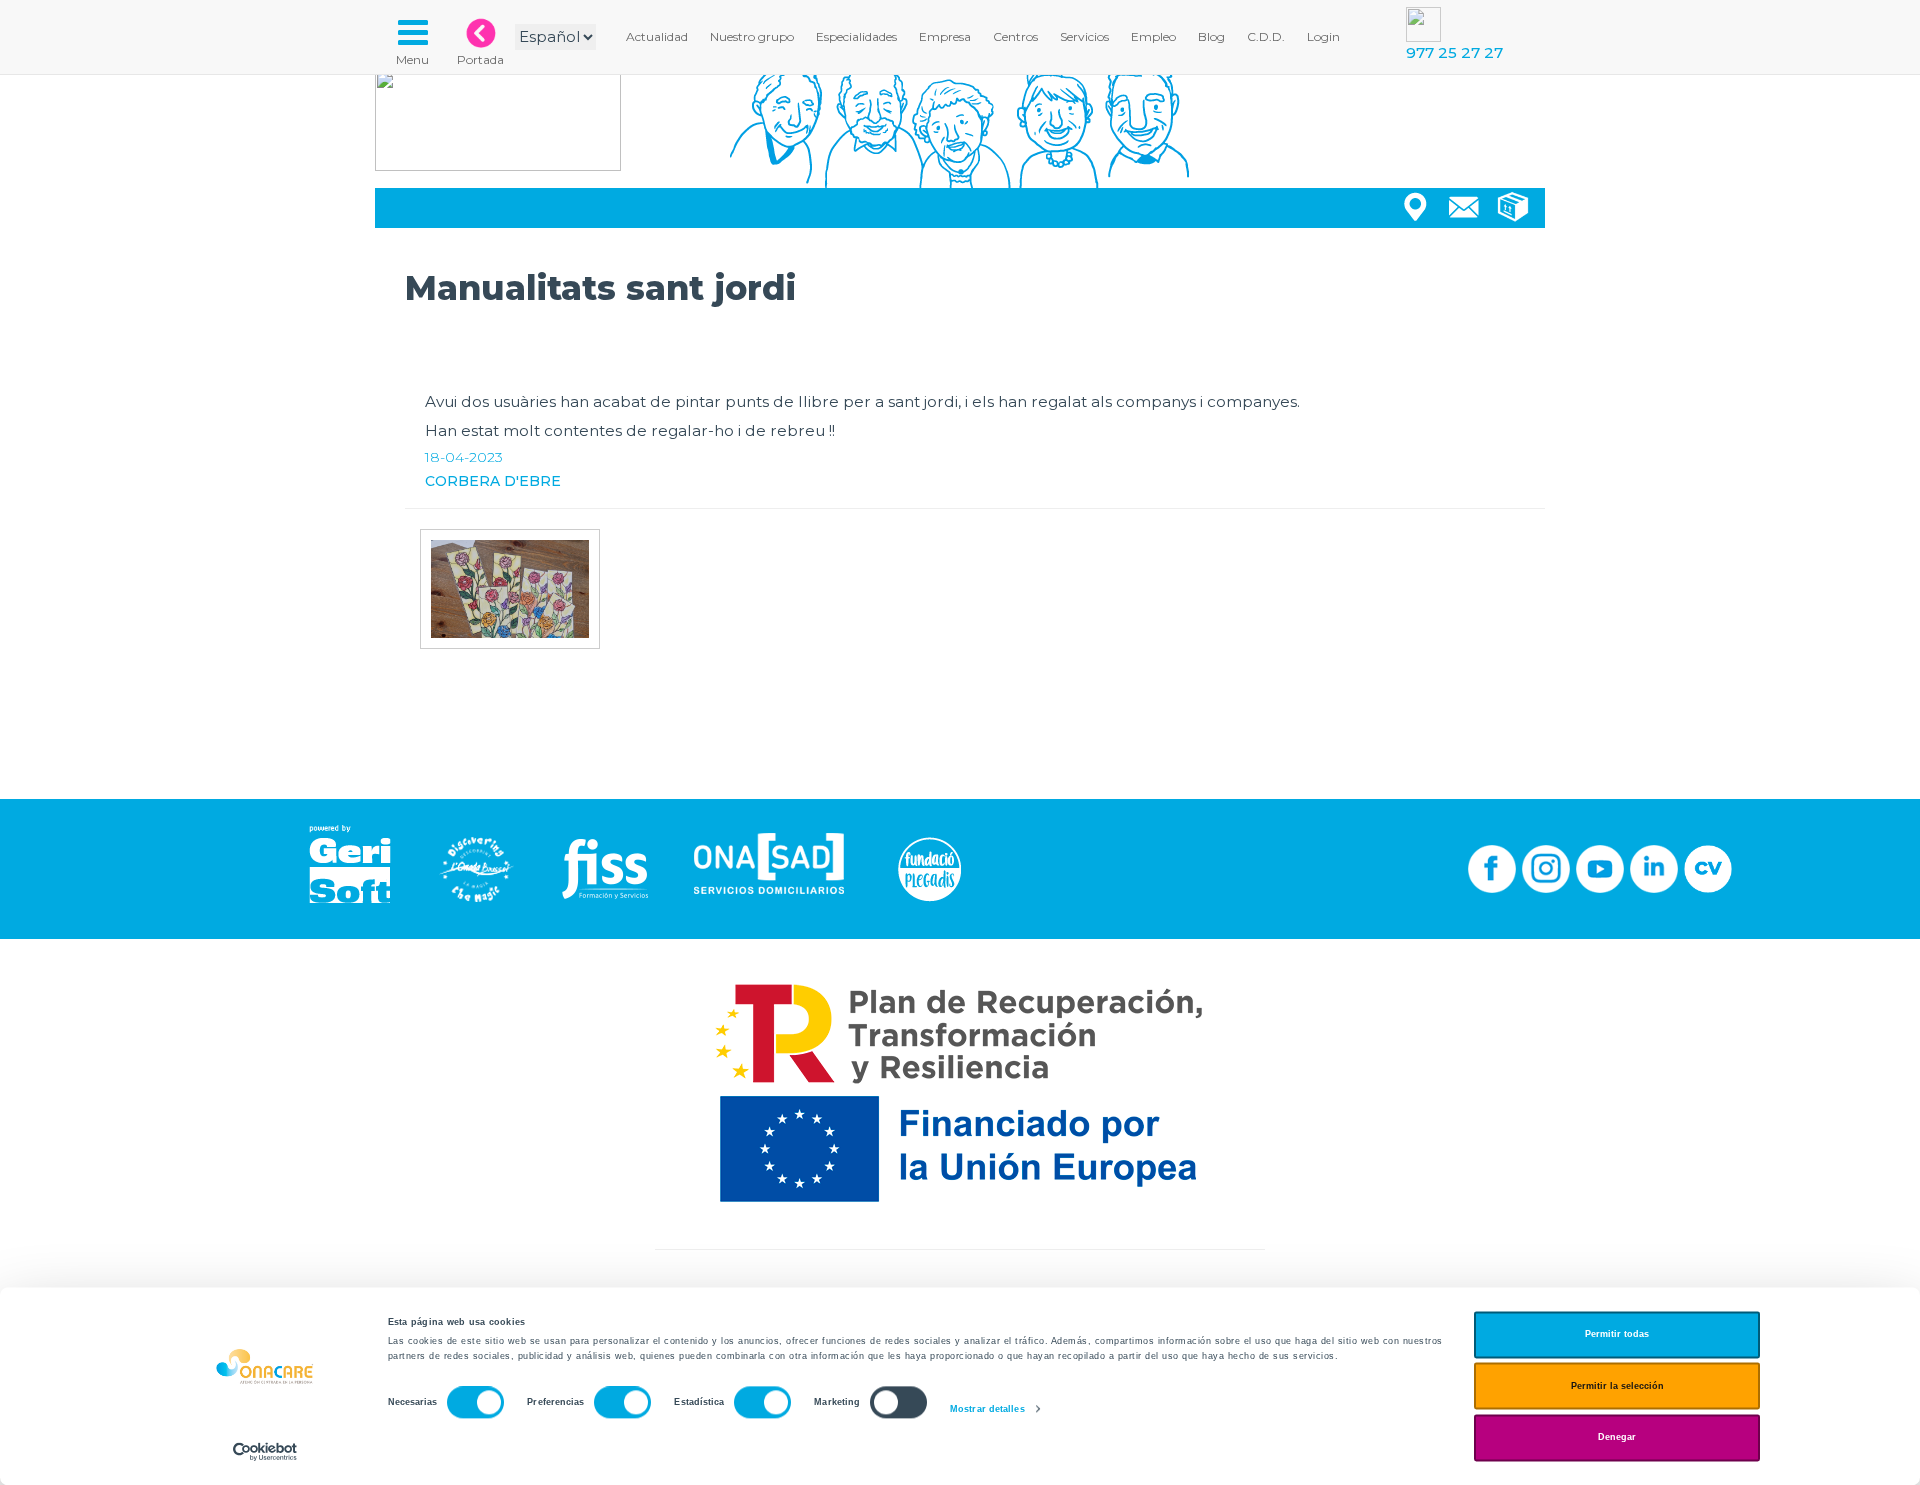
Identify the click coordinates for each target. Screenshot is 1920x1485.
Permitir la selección (1617, 1386)
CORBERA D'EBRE (493, 481)
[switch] (622, 1403)
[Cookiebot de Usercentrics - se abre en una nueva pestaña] (265, 1451)
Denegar (1617, 1438)
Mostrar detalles (987, 1409)
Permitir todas (1617, 1335)
